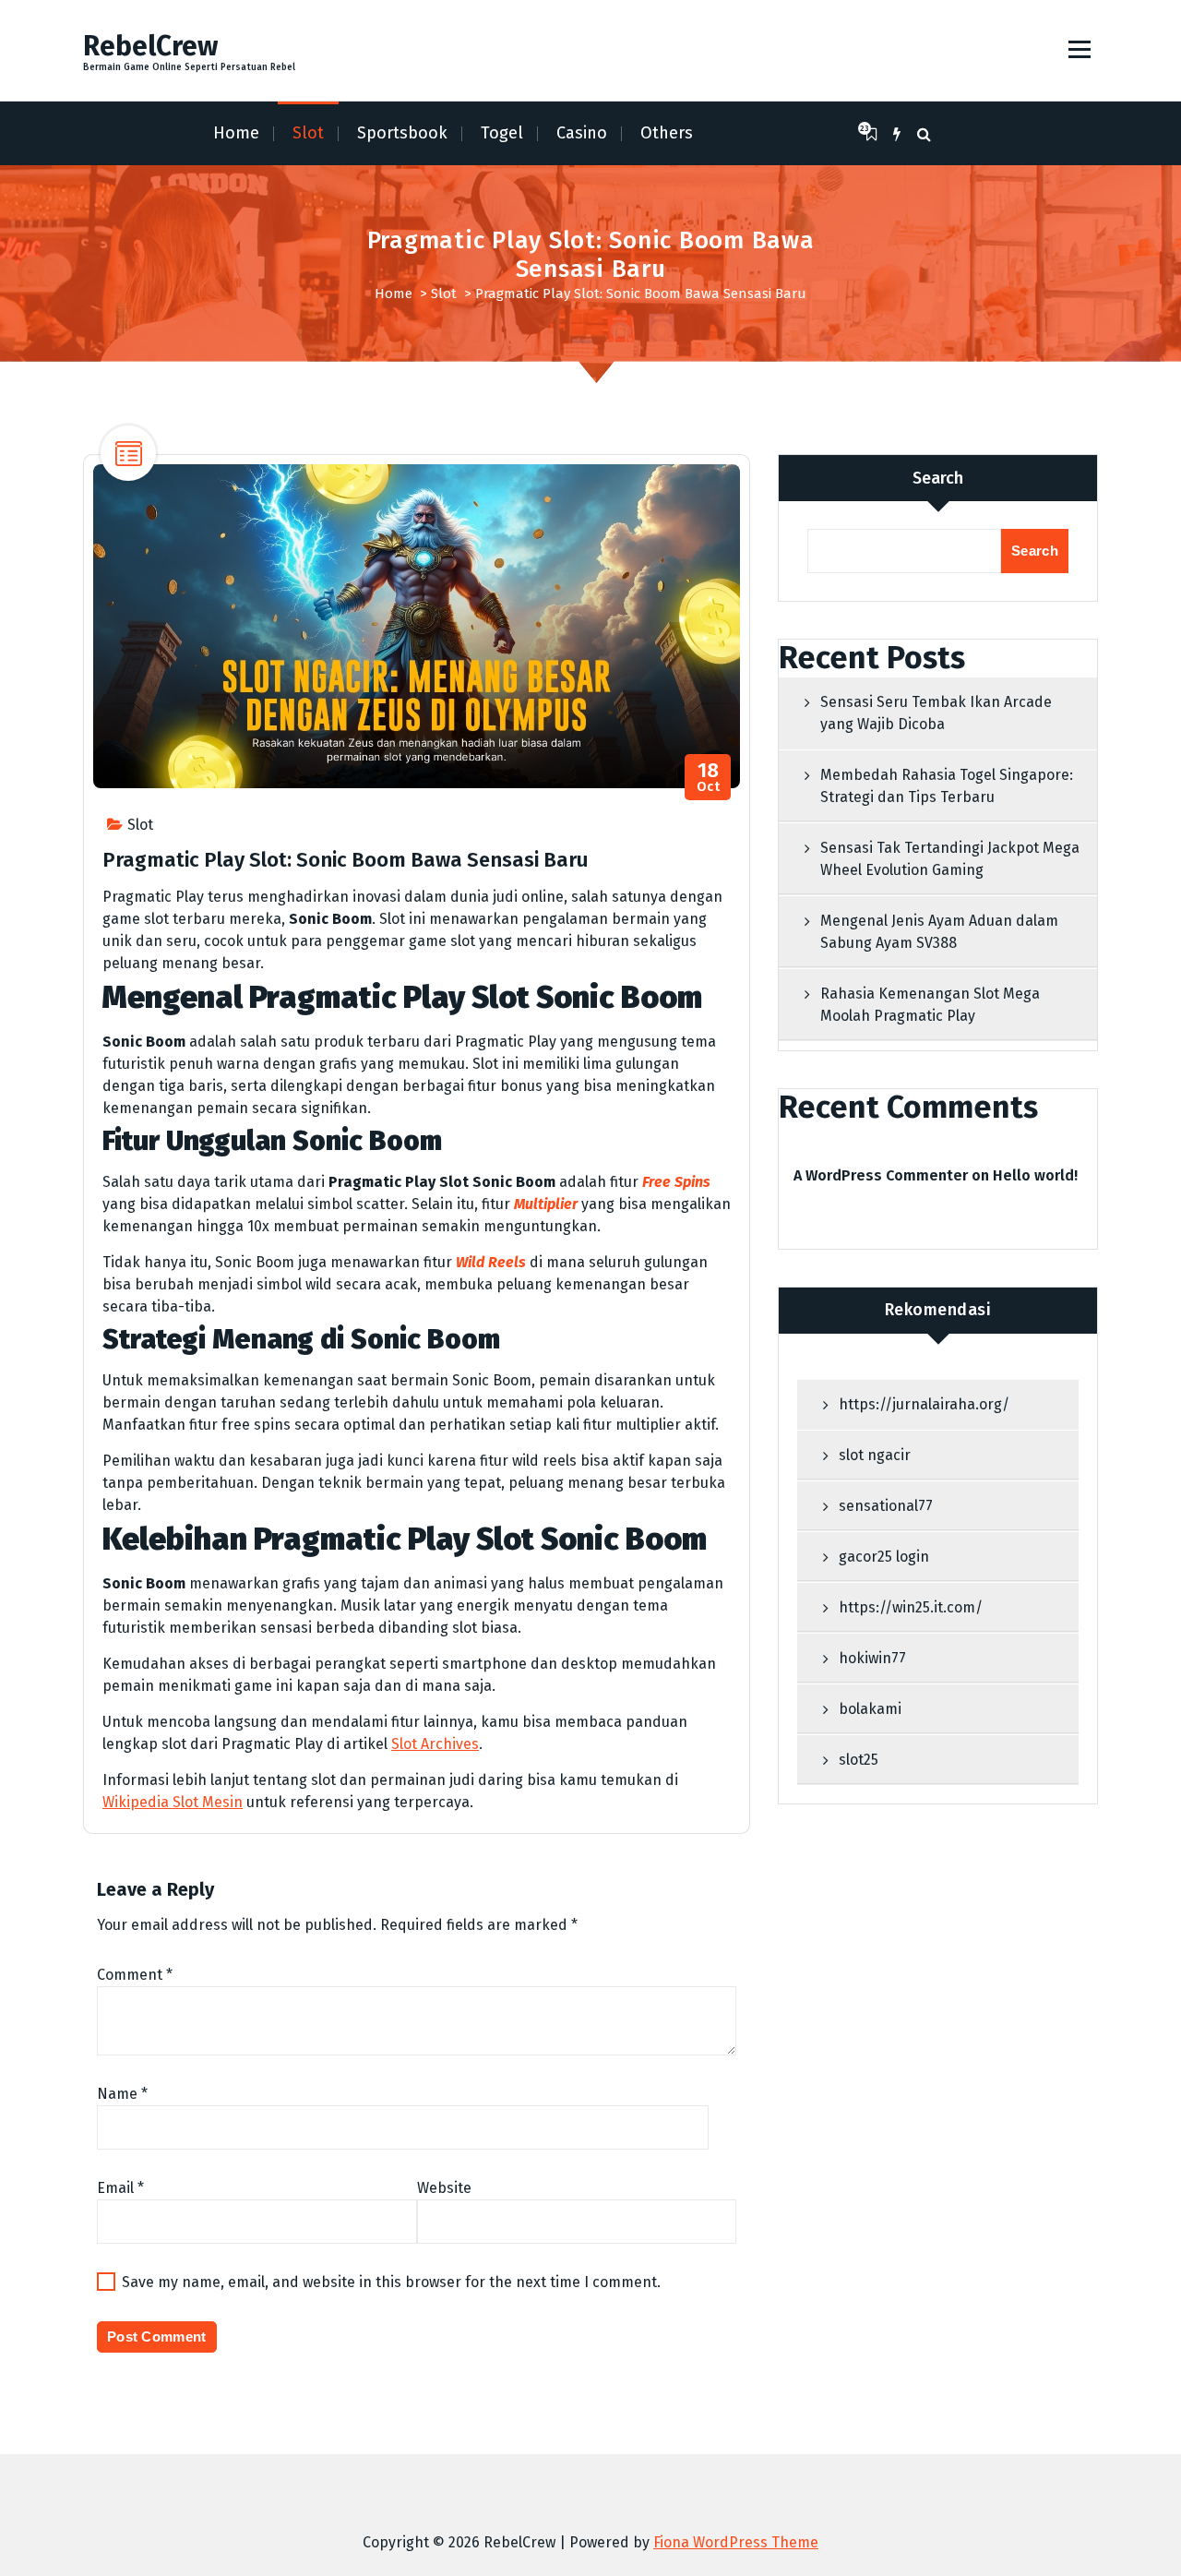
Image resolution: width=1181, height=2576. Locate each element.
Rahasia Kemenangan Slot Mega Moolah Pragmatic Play (930, 1005)
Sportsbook (402, 133)
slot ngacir (875, 1455)
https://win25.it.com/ (911, 1607)
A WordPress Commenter (881, 1175)
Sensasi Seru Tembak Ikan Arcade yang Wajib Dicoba (936, 713)
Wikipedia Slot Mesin (173, 1802)
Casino (582, 133)
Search (938, 478)
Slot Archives (435, 1744)
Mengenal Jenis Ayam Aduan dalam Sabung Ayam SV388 (939, 932)
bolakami (870, 1709)
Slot (308, 133)
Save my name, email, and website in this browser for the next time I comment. (391, 2282)
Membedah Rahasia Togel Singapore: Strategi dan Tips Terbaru (947, 786)
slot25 (859, 1760)
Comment (135, 1975)
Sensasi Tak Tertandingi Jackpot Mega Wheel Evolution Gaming (950, 859)
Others (667, 133)
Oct (709, 778)
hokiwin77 (872, 1658)
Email (120, 2188)
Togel (502, 133)
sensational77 (886, 1506)
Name (122, 2094)
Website (444, 2188)
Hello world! (1035, 1175)
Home (236, 133)
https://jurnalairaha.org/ (924, 1404)
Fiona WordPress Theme (736, 2542)
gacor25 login (884, 1557)
